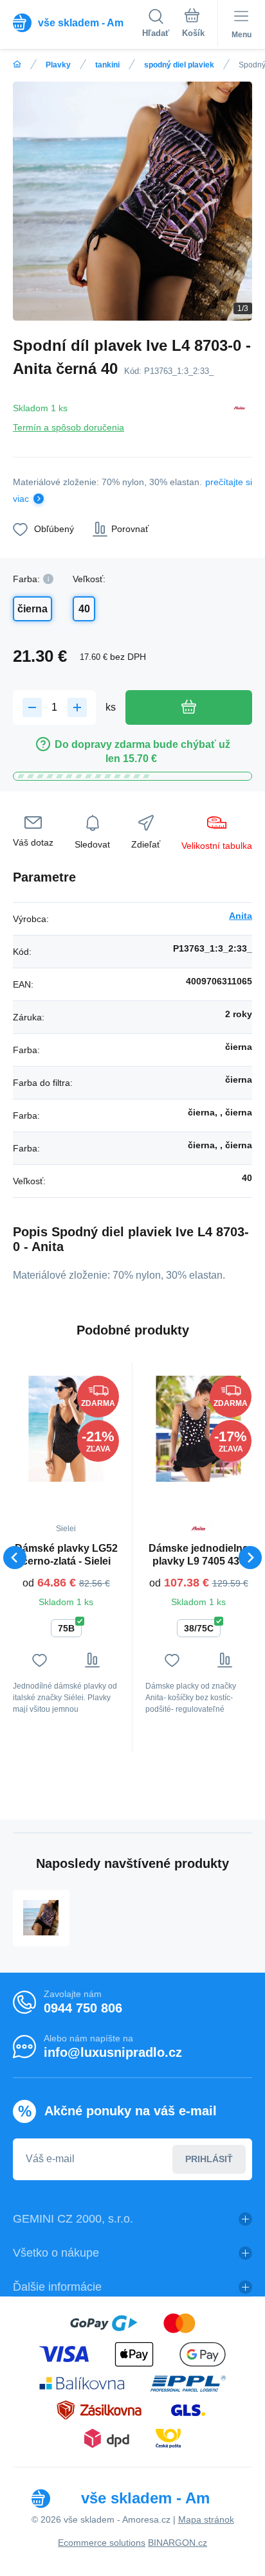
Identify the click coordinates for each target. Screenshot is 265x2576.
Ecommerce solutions (102, 2543)
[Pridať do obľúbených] (40, 1660)
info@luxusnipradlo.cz (113, 2052)
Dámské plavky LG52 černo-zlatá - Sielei (66, 1555)
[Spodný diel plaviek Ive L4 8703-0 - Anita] (41, 1918)
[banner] (78, 22)
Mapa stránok (206, 2519)
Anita (241, 916)
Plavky (58, 65)
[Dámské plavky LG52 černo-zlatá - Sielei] (66, 1429)
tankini (107, 65)
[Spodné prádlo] (17, 65)
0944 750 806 (83, 2008)
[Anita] (239, 415)
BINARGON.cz (178, 2543)
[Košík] (193, 25)
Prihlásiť (209, 2159)
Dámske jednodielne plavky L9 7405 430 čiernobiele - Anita (198, 1555)
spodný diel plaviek (179, 65)
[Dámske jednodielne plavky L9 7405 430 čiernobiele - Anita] (198, 1429)
